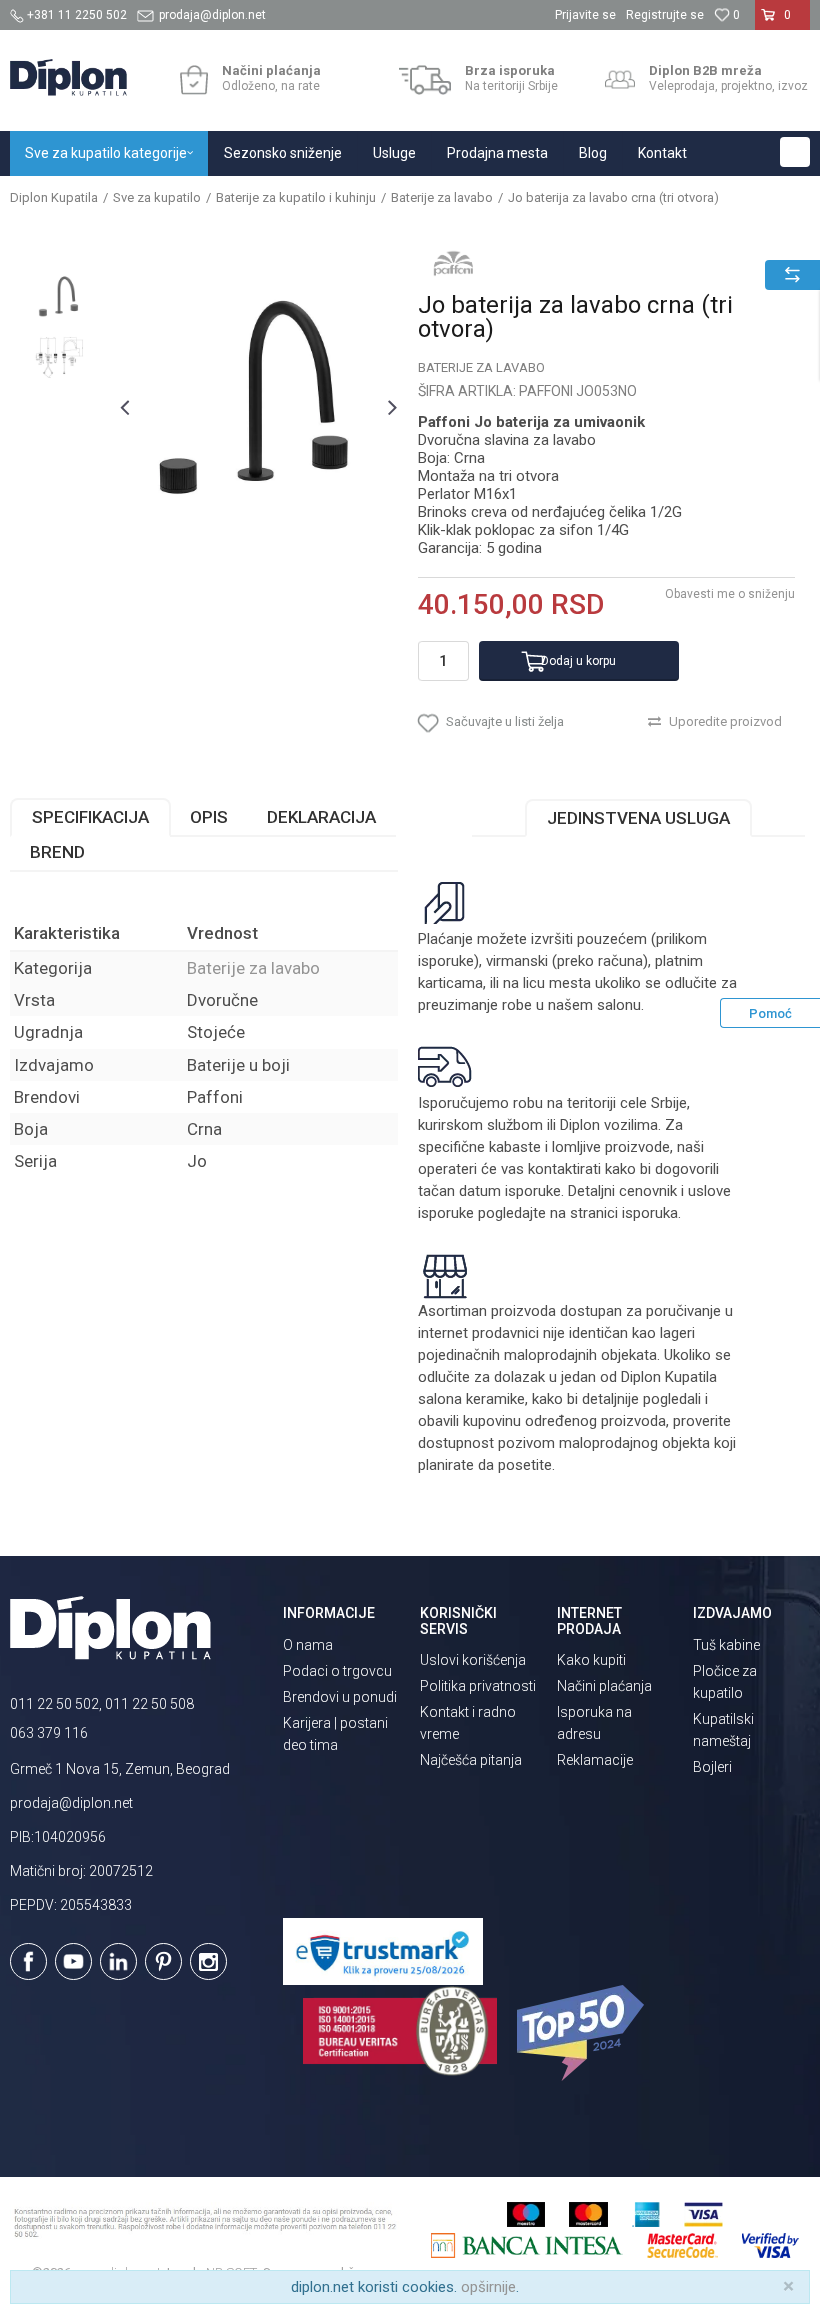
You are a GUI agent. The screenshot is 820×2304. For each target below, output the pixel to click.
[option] (59, 298)
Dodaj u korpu (578, 661)
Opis (209, 817)
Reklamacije (595, 1760)
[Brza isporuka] (425, 80)
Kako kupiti (591, 1660)
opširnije (488, 2287)
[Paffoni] (453, 263)
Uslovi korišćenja (473, 1660)
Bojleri (712, 1767)
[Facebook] (28, 1961)
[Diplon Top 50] (583, 2033)
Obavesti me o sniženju (730, 594)
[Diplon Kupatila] (68, 77)
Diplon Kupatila (54, 197)
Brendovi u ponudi (340, 1697)
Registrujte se (665, 15)
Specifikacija (90, 817)
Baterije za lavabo (442, 197)
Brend (57, 852)
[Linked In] (118, 1961)
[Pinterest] (163, 1961)
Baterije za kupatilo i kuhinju (296, 197)
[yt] (73, 1961)
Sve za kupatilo (157, 197)
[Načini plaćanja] (193, 80)
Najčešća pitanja (471, 1760)
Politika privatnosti (478, 1686)
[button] (795, 152)
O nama (308, 1645)
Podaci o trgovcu (337, 1671)
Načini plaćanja (604, 1686)
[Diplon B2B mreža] (620, 80)
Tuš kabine (726, 1645)
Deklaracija (321, 817)
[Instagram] (208, 1961)
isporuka (650, 1213)
